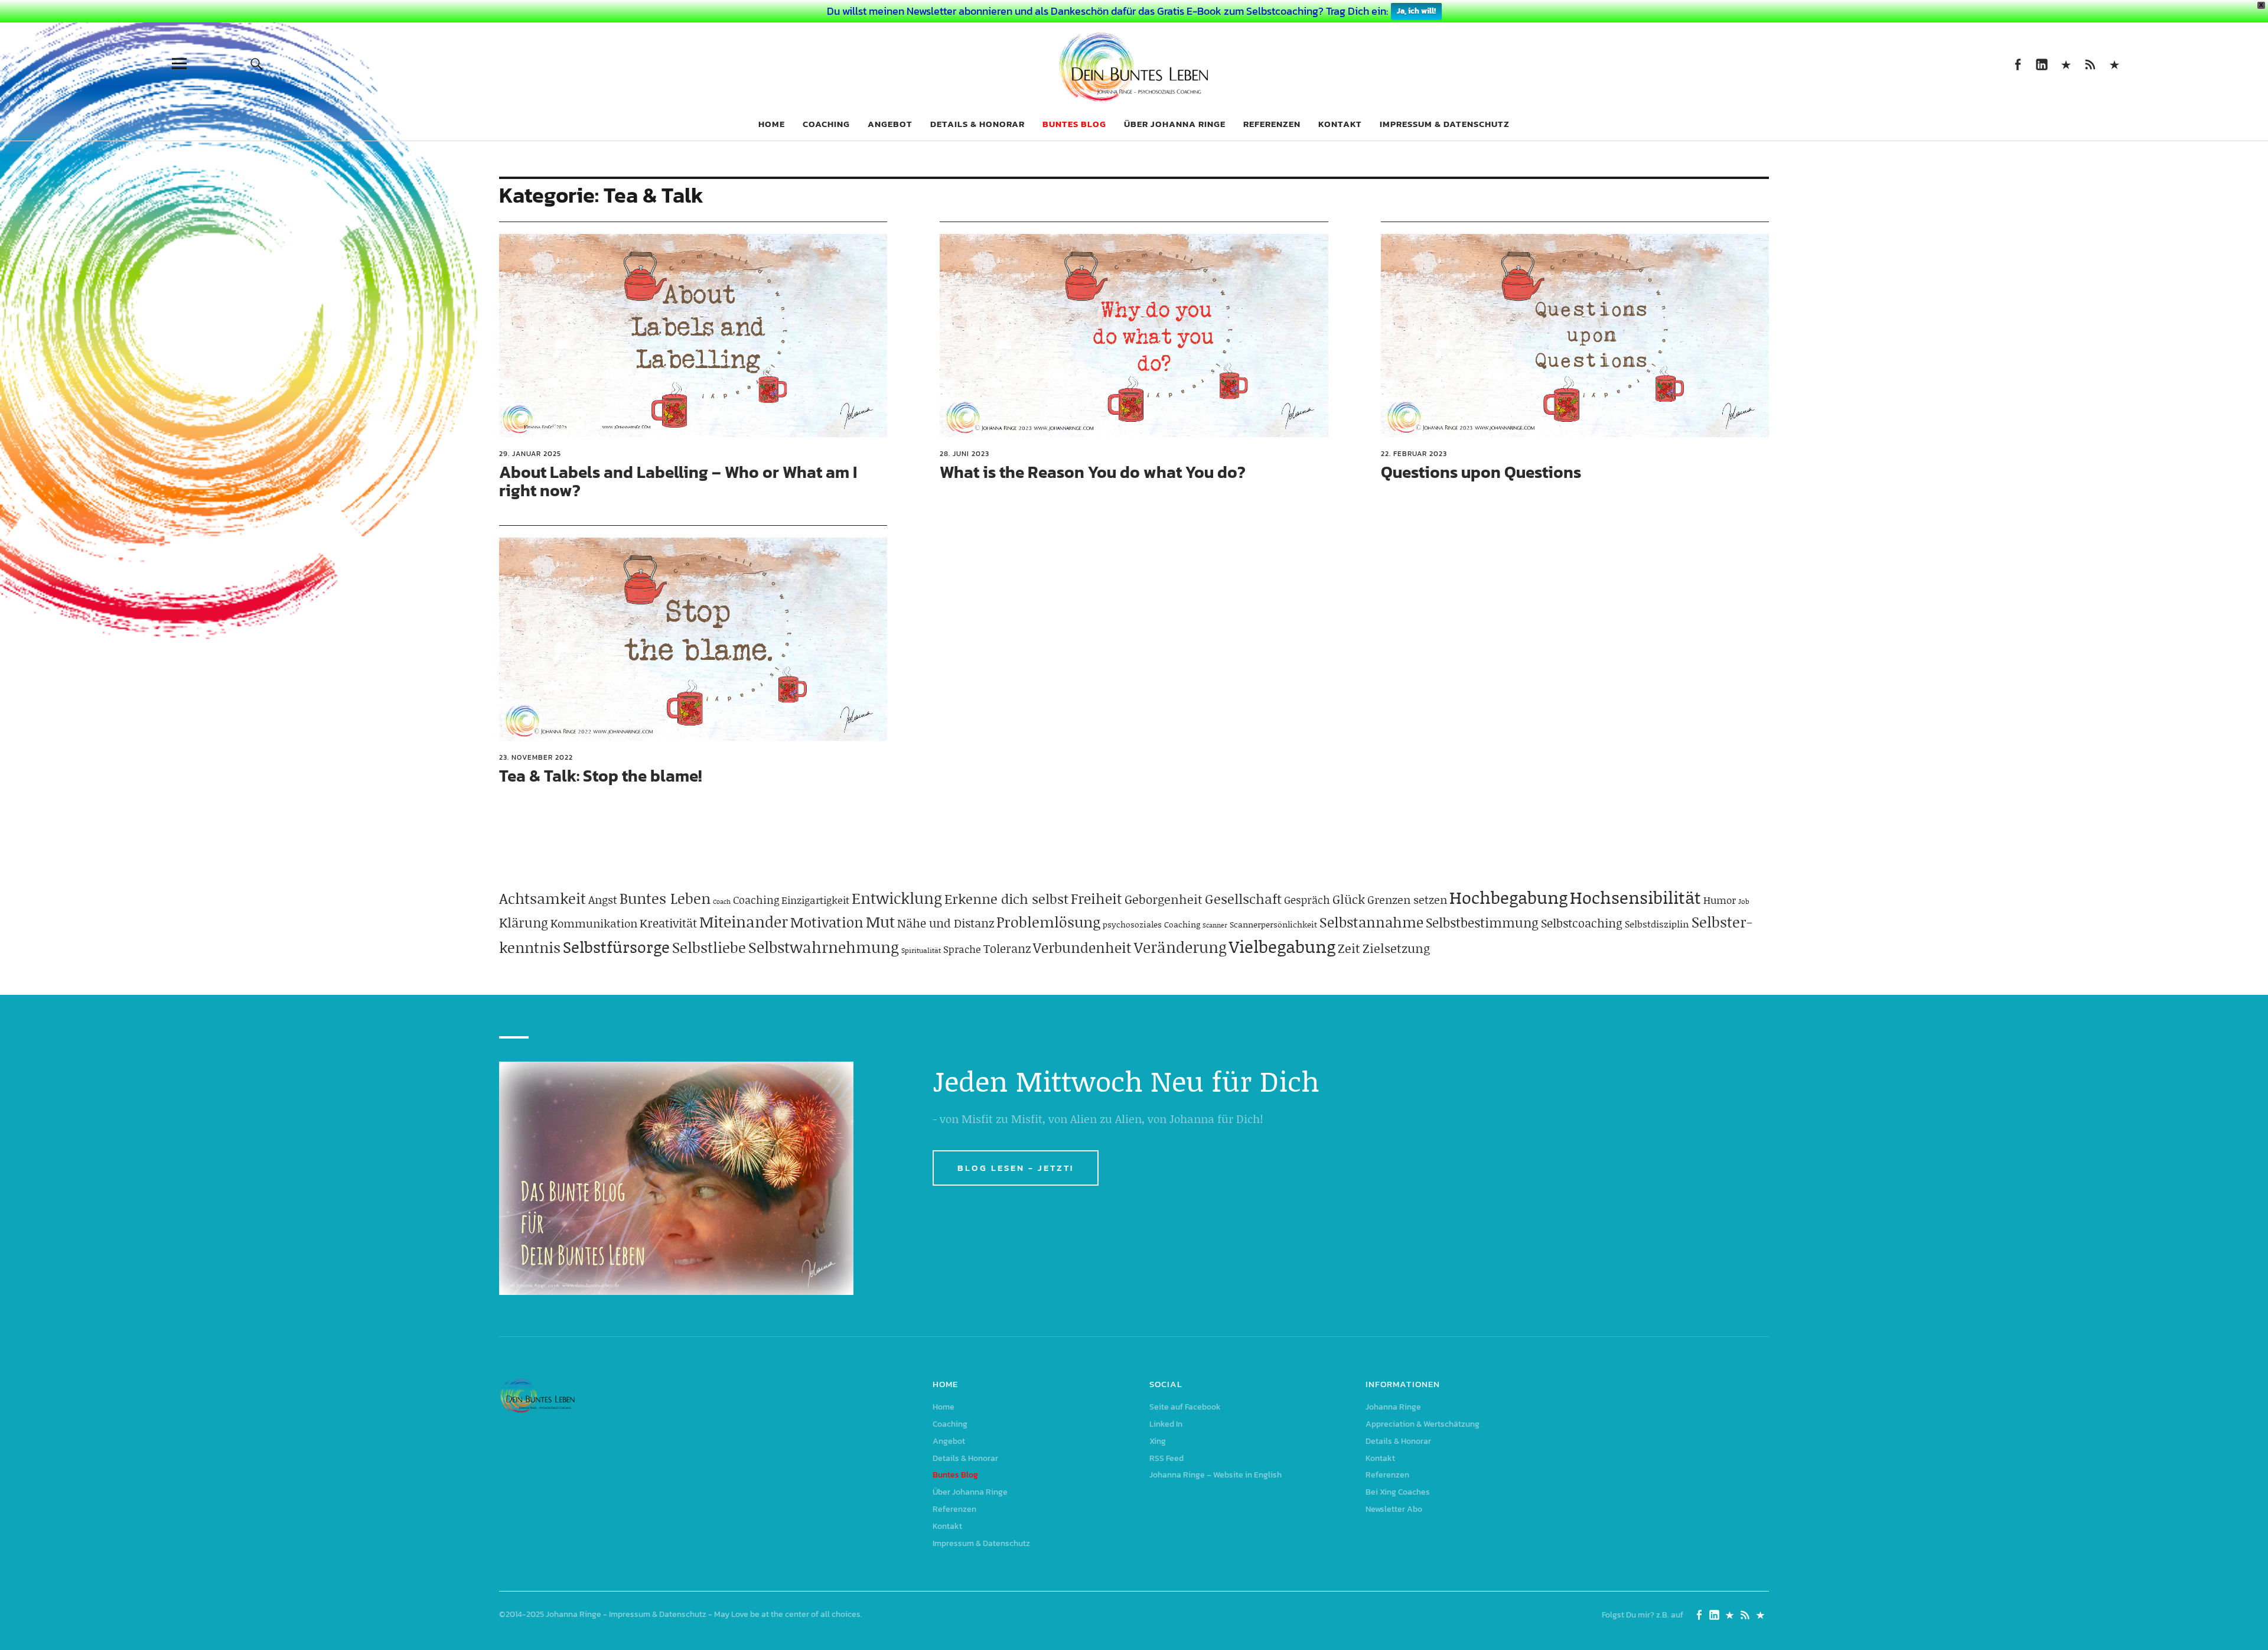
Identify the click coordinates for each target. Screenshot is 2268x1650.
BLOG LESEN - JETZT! (1016, 1168)
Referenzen (1272, 124)
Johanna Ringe (1393, 1407)
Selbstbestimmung (1482, 922)
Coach (722, 902)
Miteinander (744, 922)
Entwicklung (897, 898)
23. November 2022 (536, 757)
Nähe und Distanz (946, 923)
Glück (1349, 899)
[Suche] (257, 64)
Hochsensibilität (1635, 897)
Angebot (890, 124)
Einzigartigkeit (815, 900)
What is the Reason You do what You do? (1093, 472)
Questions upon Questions (1481, 472)
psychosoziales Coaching (1151, 924)
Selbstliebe (709, 947)
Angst (603, 899)
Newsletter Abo (1394, 1509)
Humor (1720, 900)
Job (1744, 901)
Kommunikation (594, 923)
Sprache (962, 949)
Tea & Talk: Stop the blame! (600, 776)
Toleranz (1007, 948)
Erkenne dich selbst (1006, 899)
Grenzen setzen (1407, 899)
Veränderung (1180, 947)
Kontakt (1340, 124)
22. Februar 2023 (1414, 454)
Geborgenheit (1164, 899)
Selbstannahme (1371, 922)
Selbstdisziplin (1657, 924)
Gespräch (1307, 900)
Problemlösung (1048, 922)
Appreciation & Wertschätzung (1423, 1424)
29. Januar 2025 (530, 454)
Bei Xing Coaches (1398, 1492)
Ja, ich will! (1416, 11)
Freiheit (1096, 898)
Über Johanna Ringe (1175, 124)
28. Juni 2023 (964, 454)
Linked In (2041, 64)
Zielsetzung (1396, 948)
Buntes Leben (665, 898)
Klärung (524, 922)
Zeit (1349, 948)
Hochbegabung (1508, 897)
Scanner (1215, 925)
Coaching (826, 124)
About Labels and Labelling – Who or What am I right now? (678, 481)
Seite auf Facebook (2017, 64)
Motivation (827, 922)
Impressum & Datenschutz (1445, 124)
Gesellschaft (1243, 899)
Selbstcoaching (1582, 923)
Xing (2066, 64)
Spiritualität (921, 950)
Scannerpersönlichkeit (1273, 924)
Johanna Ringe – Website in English (2114, 64)
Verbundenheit (1082, 947)
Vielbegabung (1282, 946)
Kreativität (668, 923)
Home (772, 124)
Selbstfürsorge (616, 946)
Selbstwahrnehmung (824, 947)
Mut (880, 922)
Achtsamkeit (542, 898)
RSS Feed (2090, 64)
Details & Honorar (977, 124)
